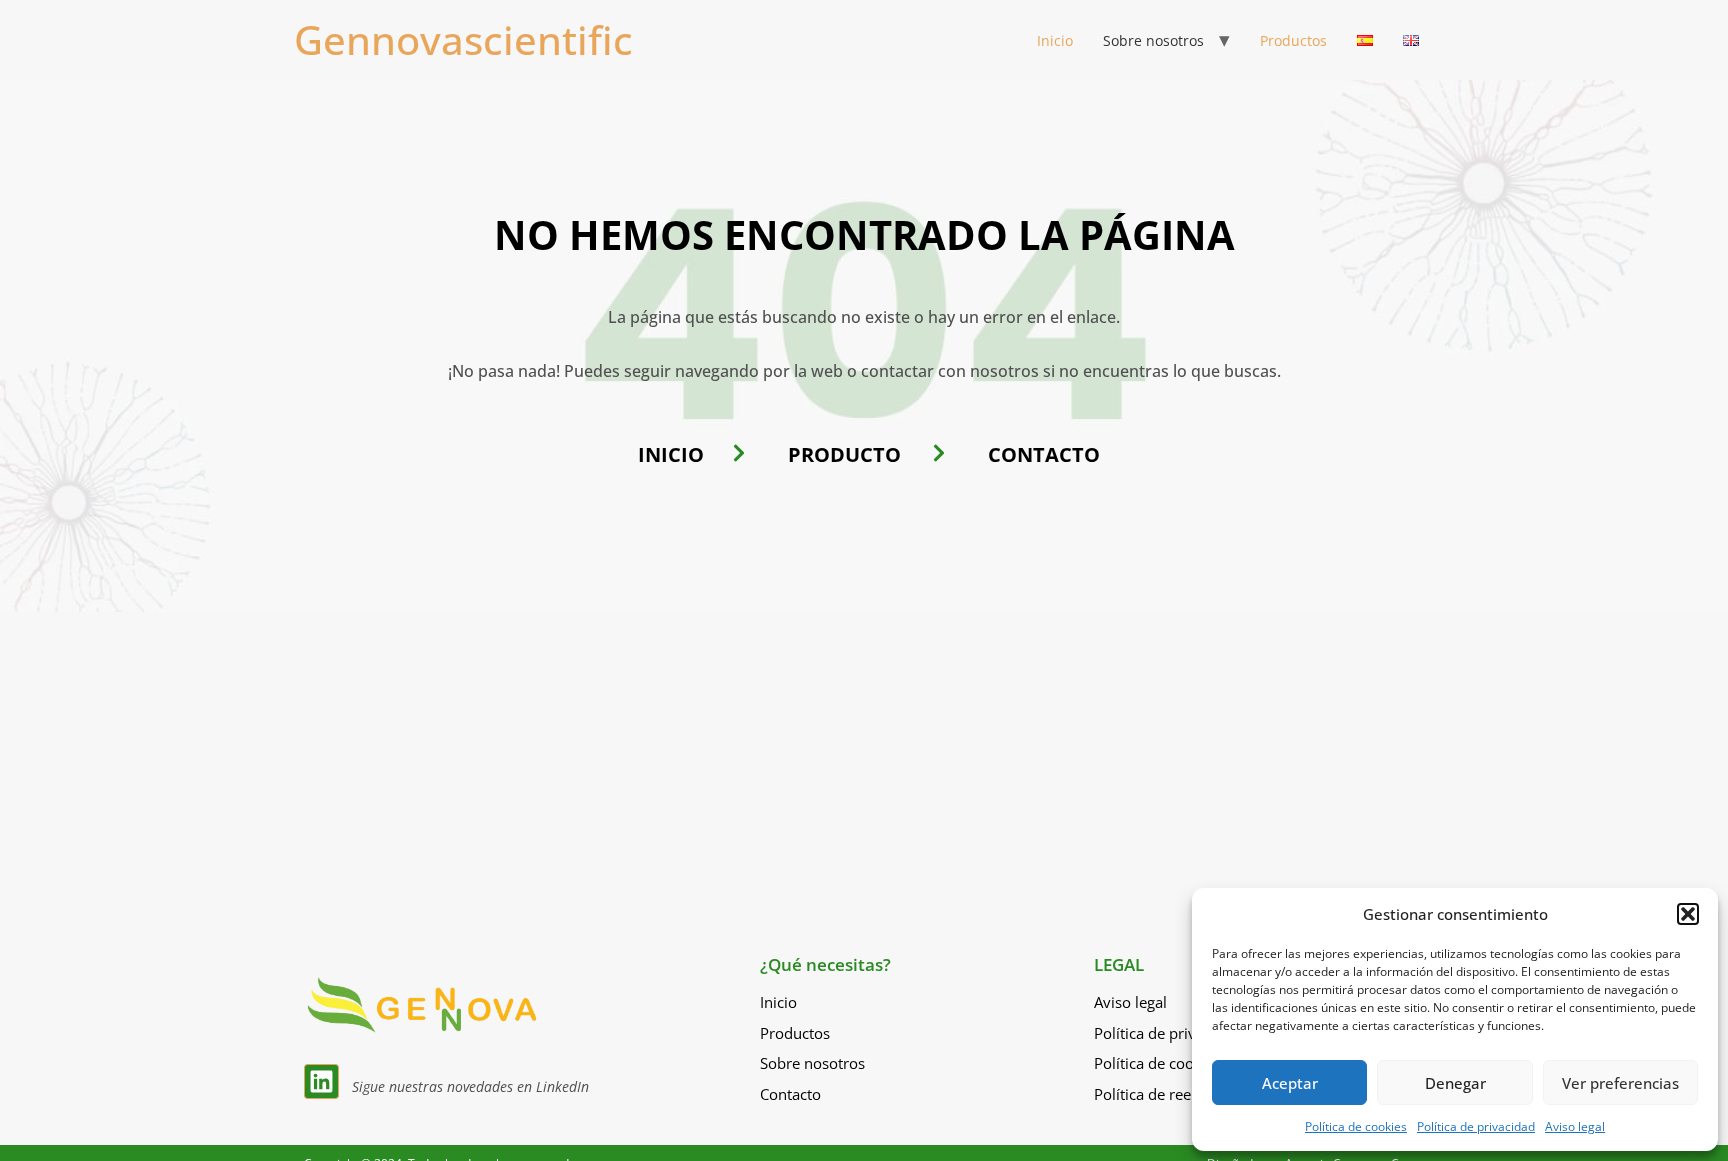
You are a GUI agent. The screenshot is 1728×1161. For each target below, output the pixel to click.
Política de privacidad (1476, 1126)
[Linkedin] (321, 1081)
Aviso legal (1575, 1126)
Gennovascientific (463, 39)
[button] (1688, 914)
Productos (1293, 40)
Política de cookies (1356, 1126)
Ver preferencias (1620, 1083)
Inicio (1055, 40)
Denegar (1455, 1083)
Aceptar (1290, 1083)
